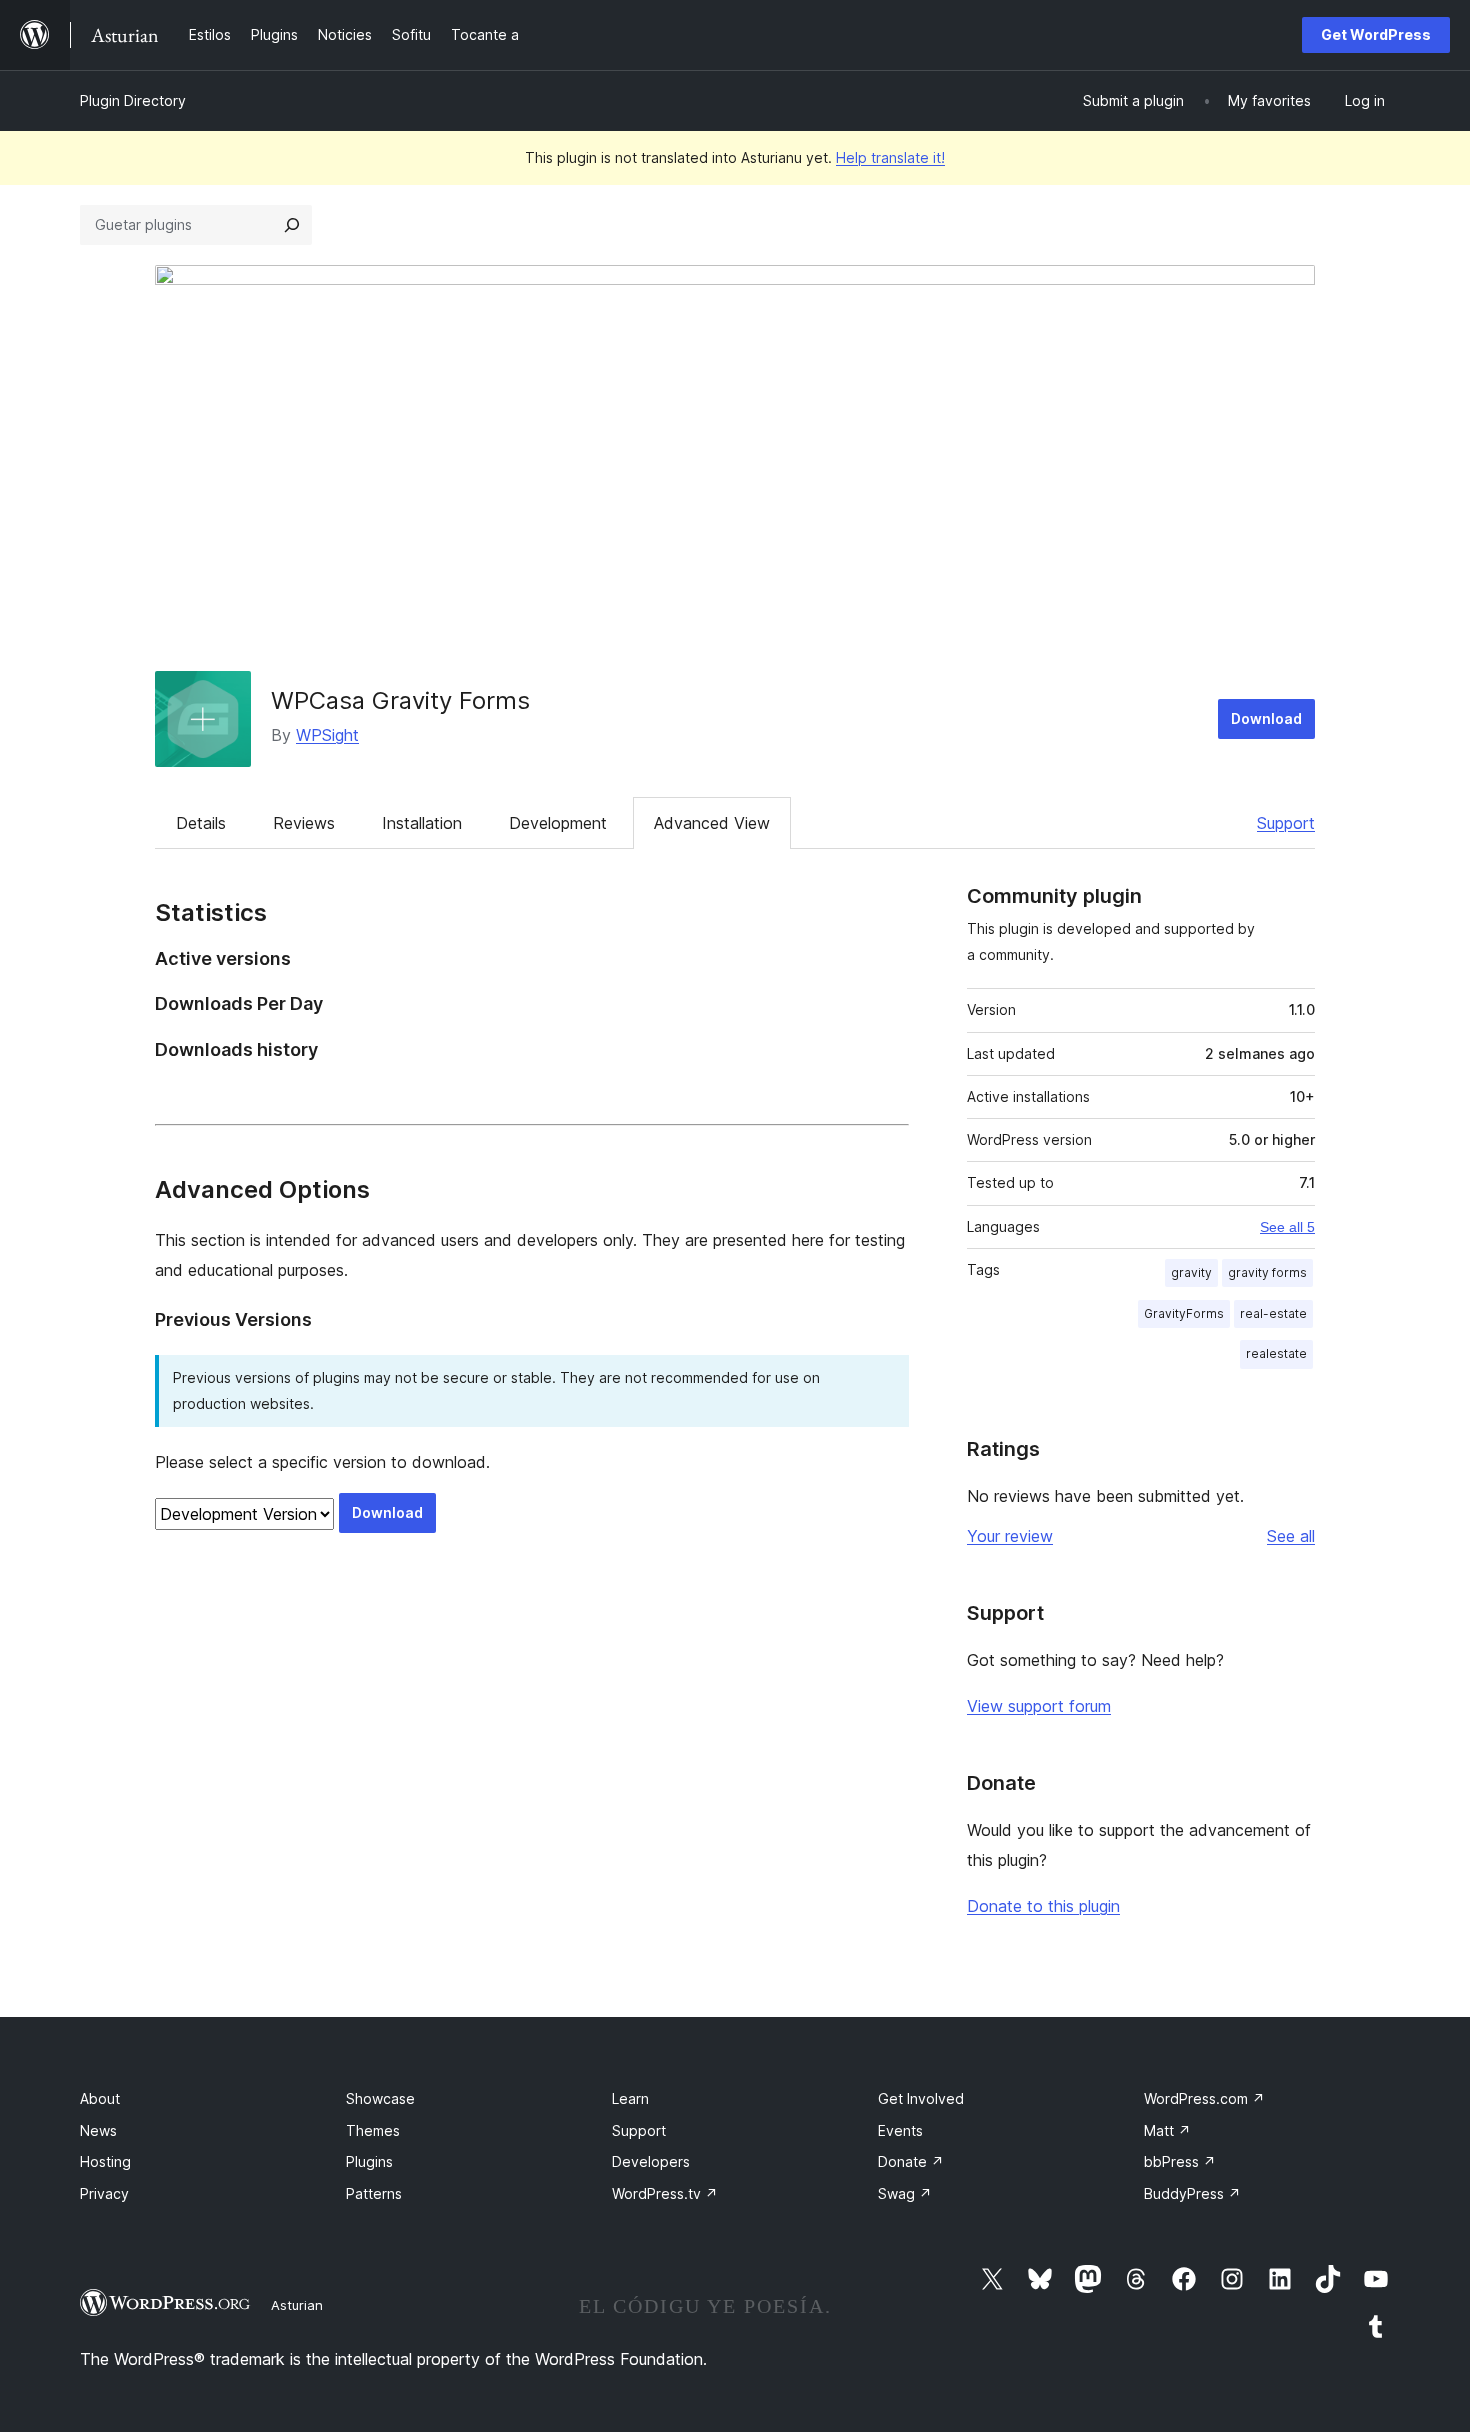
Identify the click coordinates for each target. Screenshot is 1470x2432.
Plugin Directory (133, 100)
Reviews (304, 823)
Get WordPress (1376, 34)
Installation (422, 823)
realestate (1276, 1353)
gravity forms (1267, 1272)
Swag (905, 2193)
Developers (651, 2161)
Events (900, 2130)
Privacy (104, 2193)
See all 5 (1287, 1227)
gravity (1191, 1272)
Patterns (374, 2193)
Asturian (297, 2305)
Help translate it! (890, 157)
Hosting (105, 2161)
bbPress (1180, 2161)
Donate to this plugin (1043, 1906)
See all (1291, 1536)
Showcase (380, 2098)
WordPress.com (1204, 2098)
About (100, 2098)
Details (201, 823)
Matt (1167, 2130)
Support (1286, 823)
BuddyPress (1192, 2193)
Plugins (369, 2161)
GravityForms (1184, 1313)
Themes (373, 2130)
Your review (1010, 1536)
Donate (911, 2161)
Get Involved (921, 2098)
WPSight (327, 735)
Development (558, 823)
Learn (630, 2098)
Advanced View (712, 823)
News (98, 2130)
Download (1266, 718)
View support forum (1039, 1706)
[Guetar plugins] (292, 225)
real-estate (1273, 1313)
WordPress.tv (665, 2193)
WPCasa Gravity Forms (400, 700)
